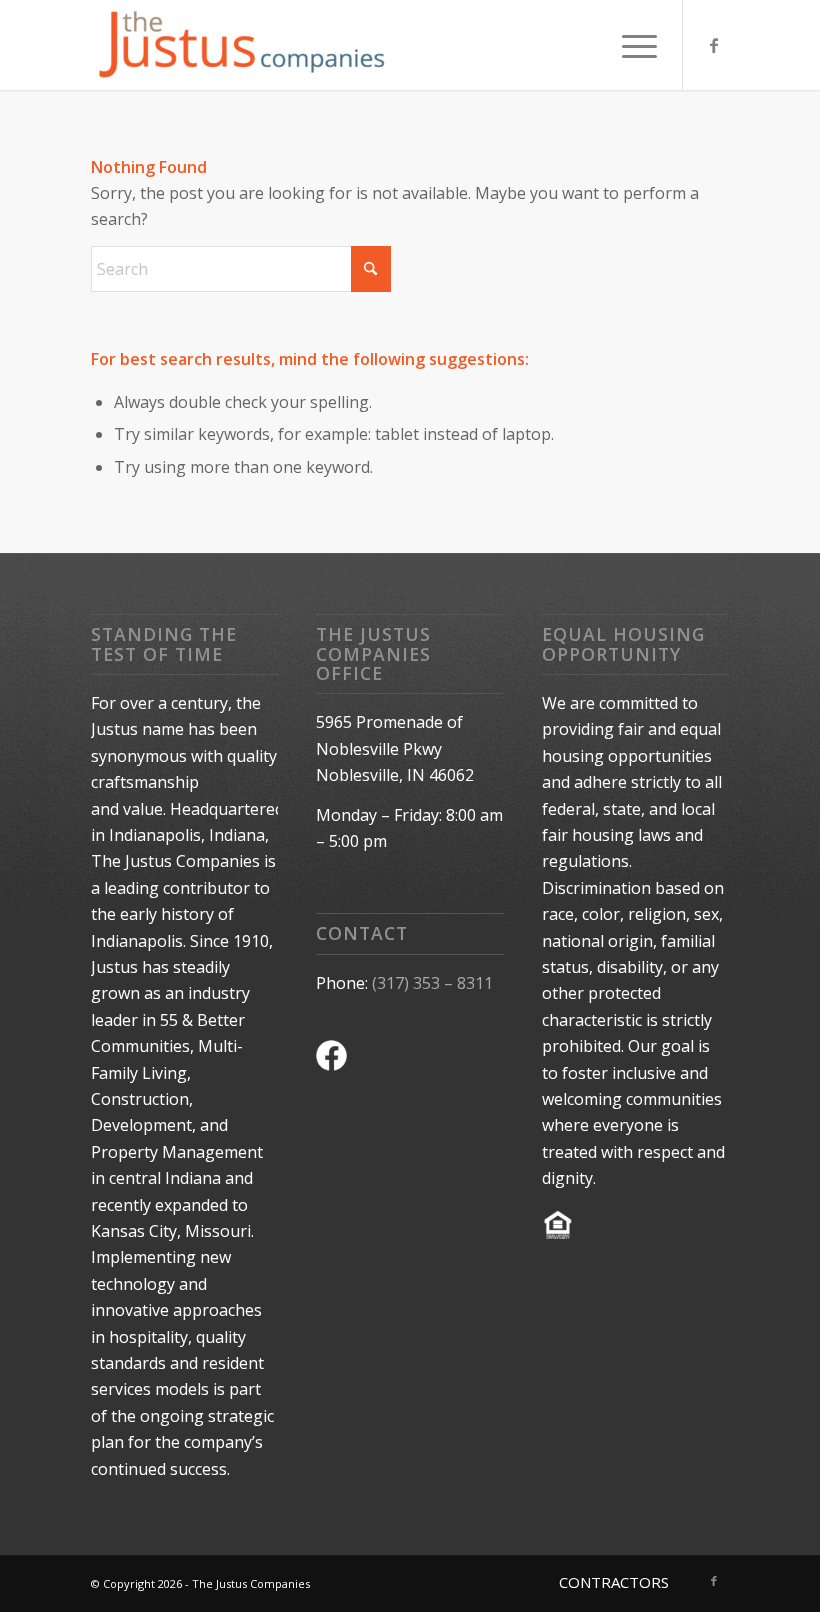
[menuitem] (629, 45)
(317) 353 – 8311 (432, 983)
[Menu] (629, 45)
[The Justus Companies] (241, 45)
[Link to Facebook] (714, 45)
